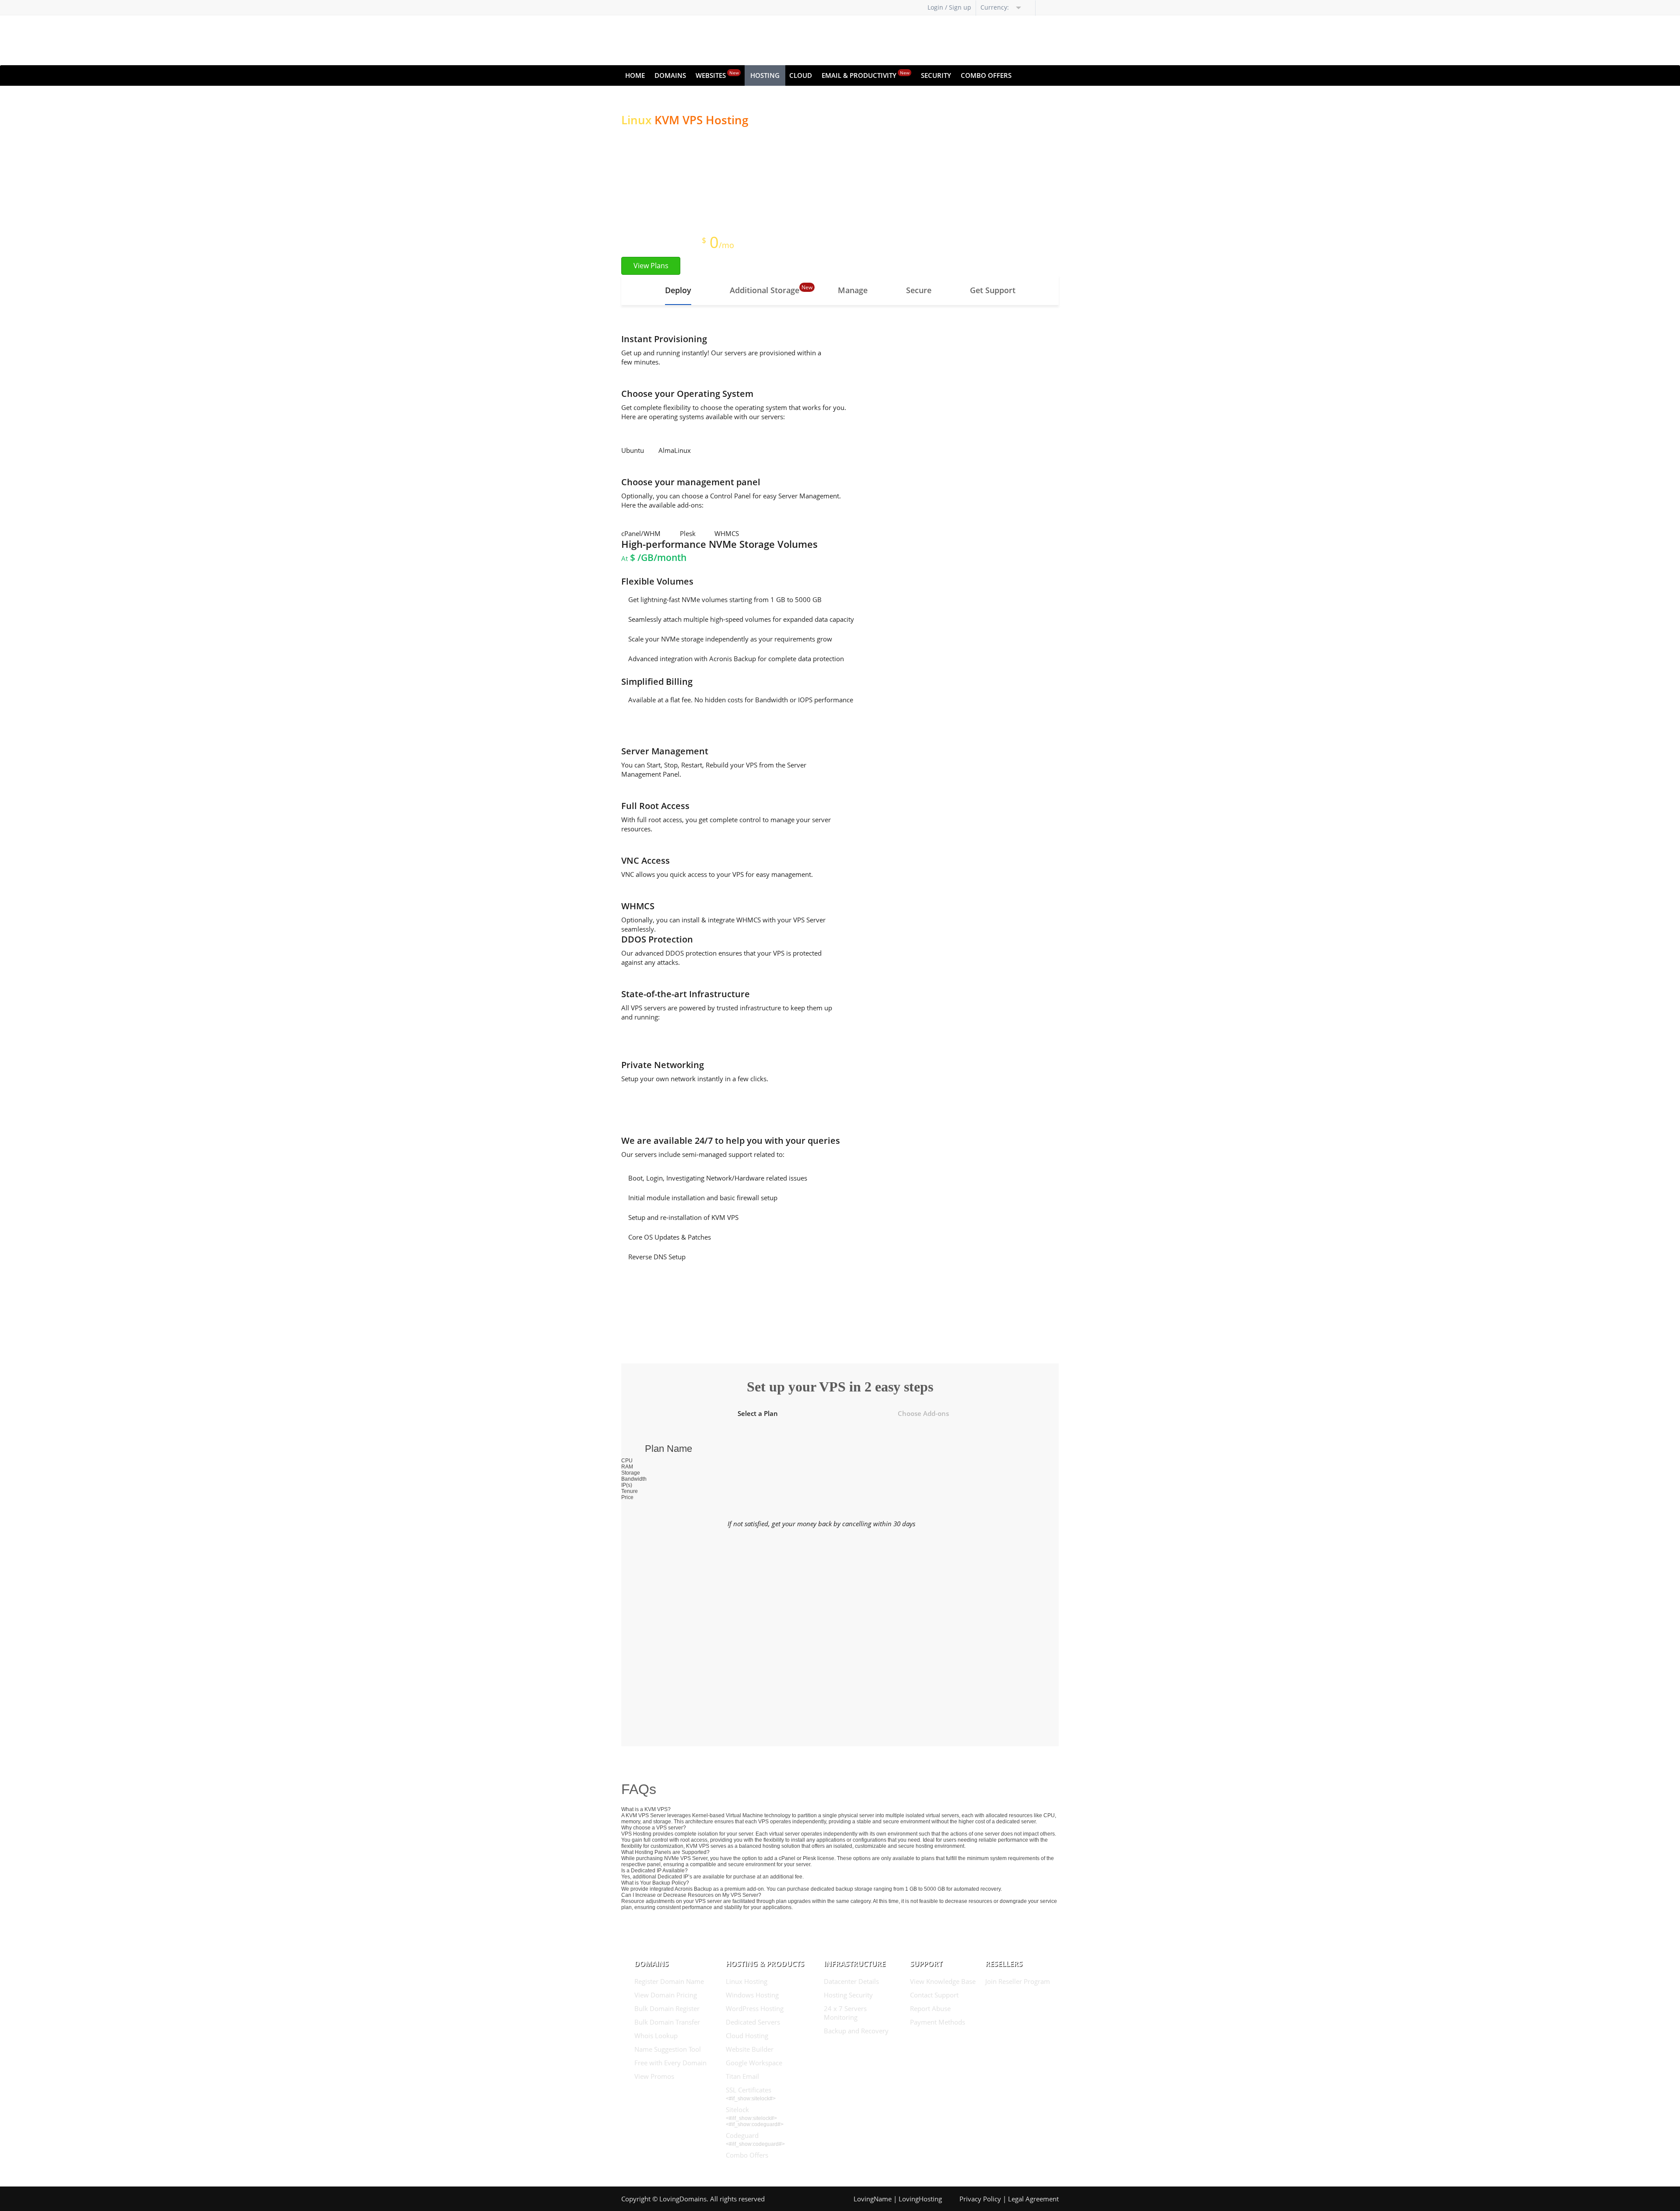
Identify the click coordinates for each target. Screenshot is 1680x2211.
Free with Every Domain (670, 2063)
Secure (919, 290)
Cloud (801, 75)
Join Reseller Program (1018, 1981)
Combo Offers (986, 75)
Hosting (765, 75)
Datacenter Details (851, 1981)
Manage (853, 290)
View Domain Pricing (666, 1995)
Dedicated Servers (753, 2022)
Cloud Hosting (747, 2036)
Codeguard (742, 2135)
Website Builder (750, 2049)
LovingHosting (920, 2199)
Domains (670, 75)
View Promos (654, 2076)
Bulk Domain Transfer (667, 2022)
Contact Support (934, 1995)
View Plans (651, 266)
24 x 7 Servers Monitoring (845, 2013)
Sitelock (737, 2109)
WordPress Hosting (755, 2008)
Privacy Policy (980, 2199)
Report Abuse (930, 2008)
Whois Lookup (656, 2036)
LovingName (873, 2199)
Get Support (993, 290)
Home (635, 75)
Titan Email (742, 2076)
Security (936, 75)
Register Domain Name (669, 1981)
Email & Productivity (866, 75)
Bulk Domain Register (667, 2008)
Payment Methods (938, 2022)
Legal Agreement (1033, 2199)
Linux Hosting (747, 1981)
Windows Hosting (752, 1995)
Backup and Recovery (856, 2031)
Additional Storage (765, 290)
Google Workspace (754, 2063)
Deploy (678, 290)
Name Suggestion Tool (668, 2049)
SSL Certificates (749, 2090)
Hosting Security (848, 1995)
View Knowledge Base (943, 1981)
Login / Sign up (949, 7)
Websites (717, 75)
